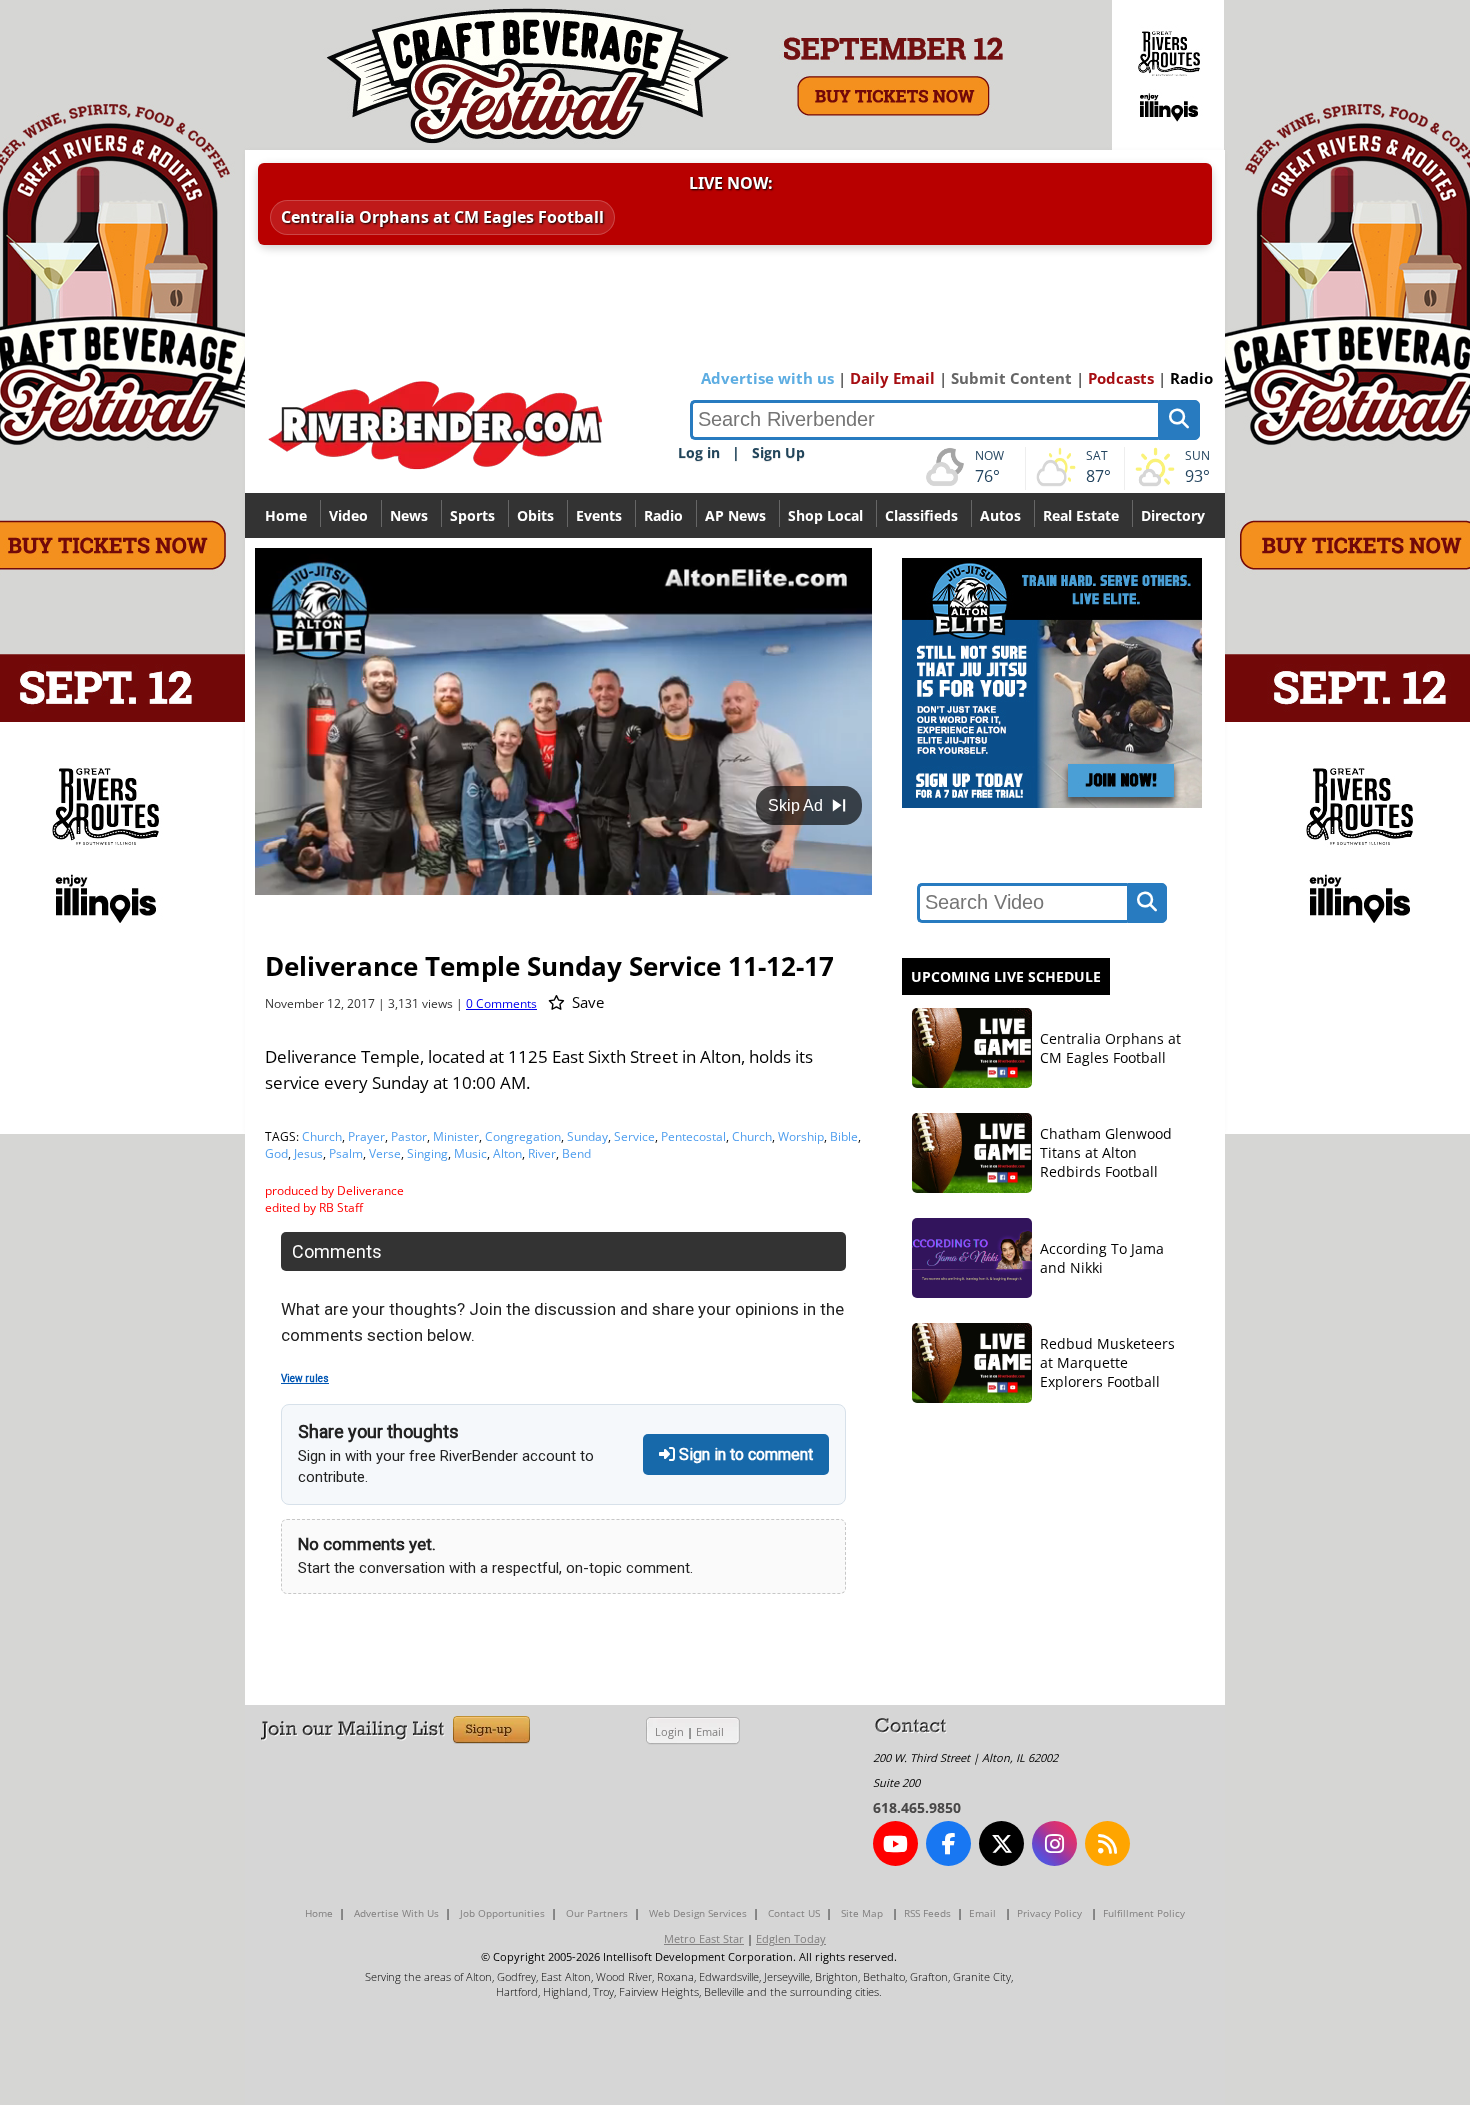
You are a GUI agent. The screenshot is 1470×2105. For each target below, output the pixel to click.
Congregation (523, 1136)
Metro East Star (704, 1938)
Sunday (587, 1136)
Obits (535, 515)
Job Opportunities (502, 1913)
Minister (456, 1136)
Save (586, 1002)
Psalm (346, 1153)
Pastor (409, 1136)
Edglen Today (791, 1938)
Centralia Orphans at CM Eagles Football (442, 217)
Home (286, 515)
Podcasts (1121, 378)
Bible (844, 1136)
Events (599, 515)
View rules (305, 1378)
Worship (801, 1136)
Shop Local (825, 515)
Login (669, 1731)
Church (322, 1136)
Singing (427, 1153)
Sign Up (778, 452)
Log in (699, 452)
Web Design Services (698, 1913)
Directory (1173, 515)
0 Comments (501, 1003)
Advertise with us (767, 378)
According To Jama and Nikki (1102, 1258)
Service (634, 1136)
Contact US (794, 1913)
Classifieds (921, 515)
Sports (472, 515)
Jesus (308, 1153)
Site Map (862, 1913)
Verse (385, 1153)
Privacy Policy (1049, 1913)
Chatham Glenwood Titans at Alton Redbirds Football (1106, 1152)
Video (348, 515)
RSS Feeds (927, 1913)
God (276, 1153)
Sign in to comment (744, 1454)
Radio (1191, 378)
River (542, 1153)
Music (470, 1153)
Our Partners (597, 1913)
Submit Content (1011, 378)
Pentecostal (693, 1136)
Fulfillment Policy (1144, 1913)
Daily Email (892, 378)
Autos (1000, 515)
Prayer (366, 1136)
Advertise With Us (396, 1913)
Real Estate (1081, 515)
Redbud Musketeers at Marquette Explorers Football (1107, 1362)
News (409, 515)
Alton (507, 1153)
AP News (735, 515)
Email (710, 1731)
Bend (576, 1153)
